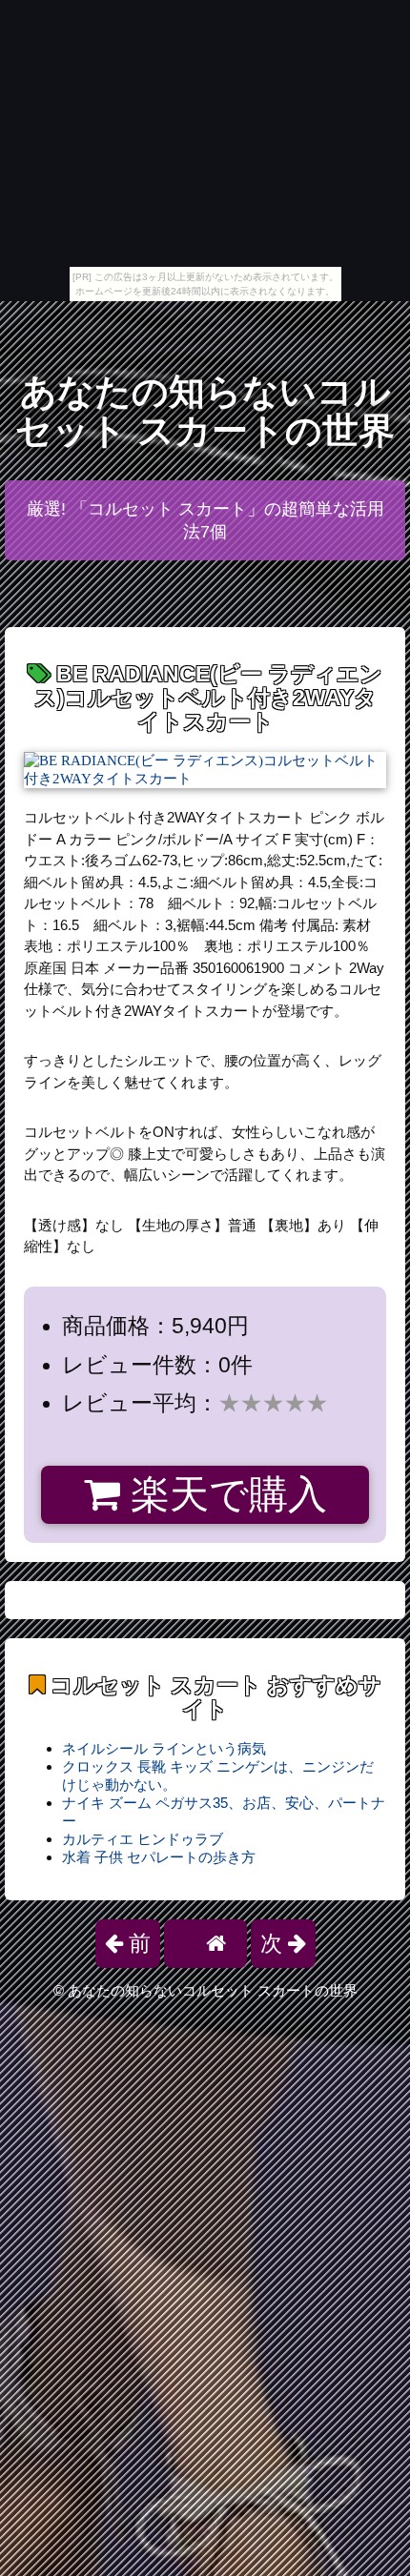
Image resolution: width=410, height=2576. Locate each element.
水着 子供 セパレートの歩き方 (159, 1857)
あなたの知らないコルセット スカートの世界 (205, 411)
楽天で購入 (224, 1494)
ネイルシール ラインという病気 (164, 1748)
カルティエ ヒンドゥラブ (143, 1839)
